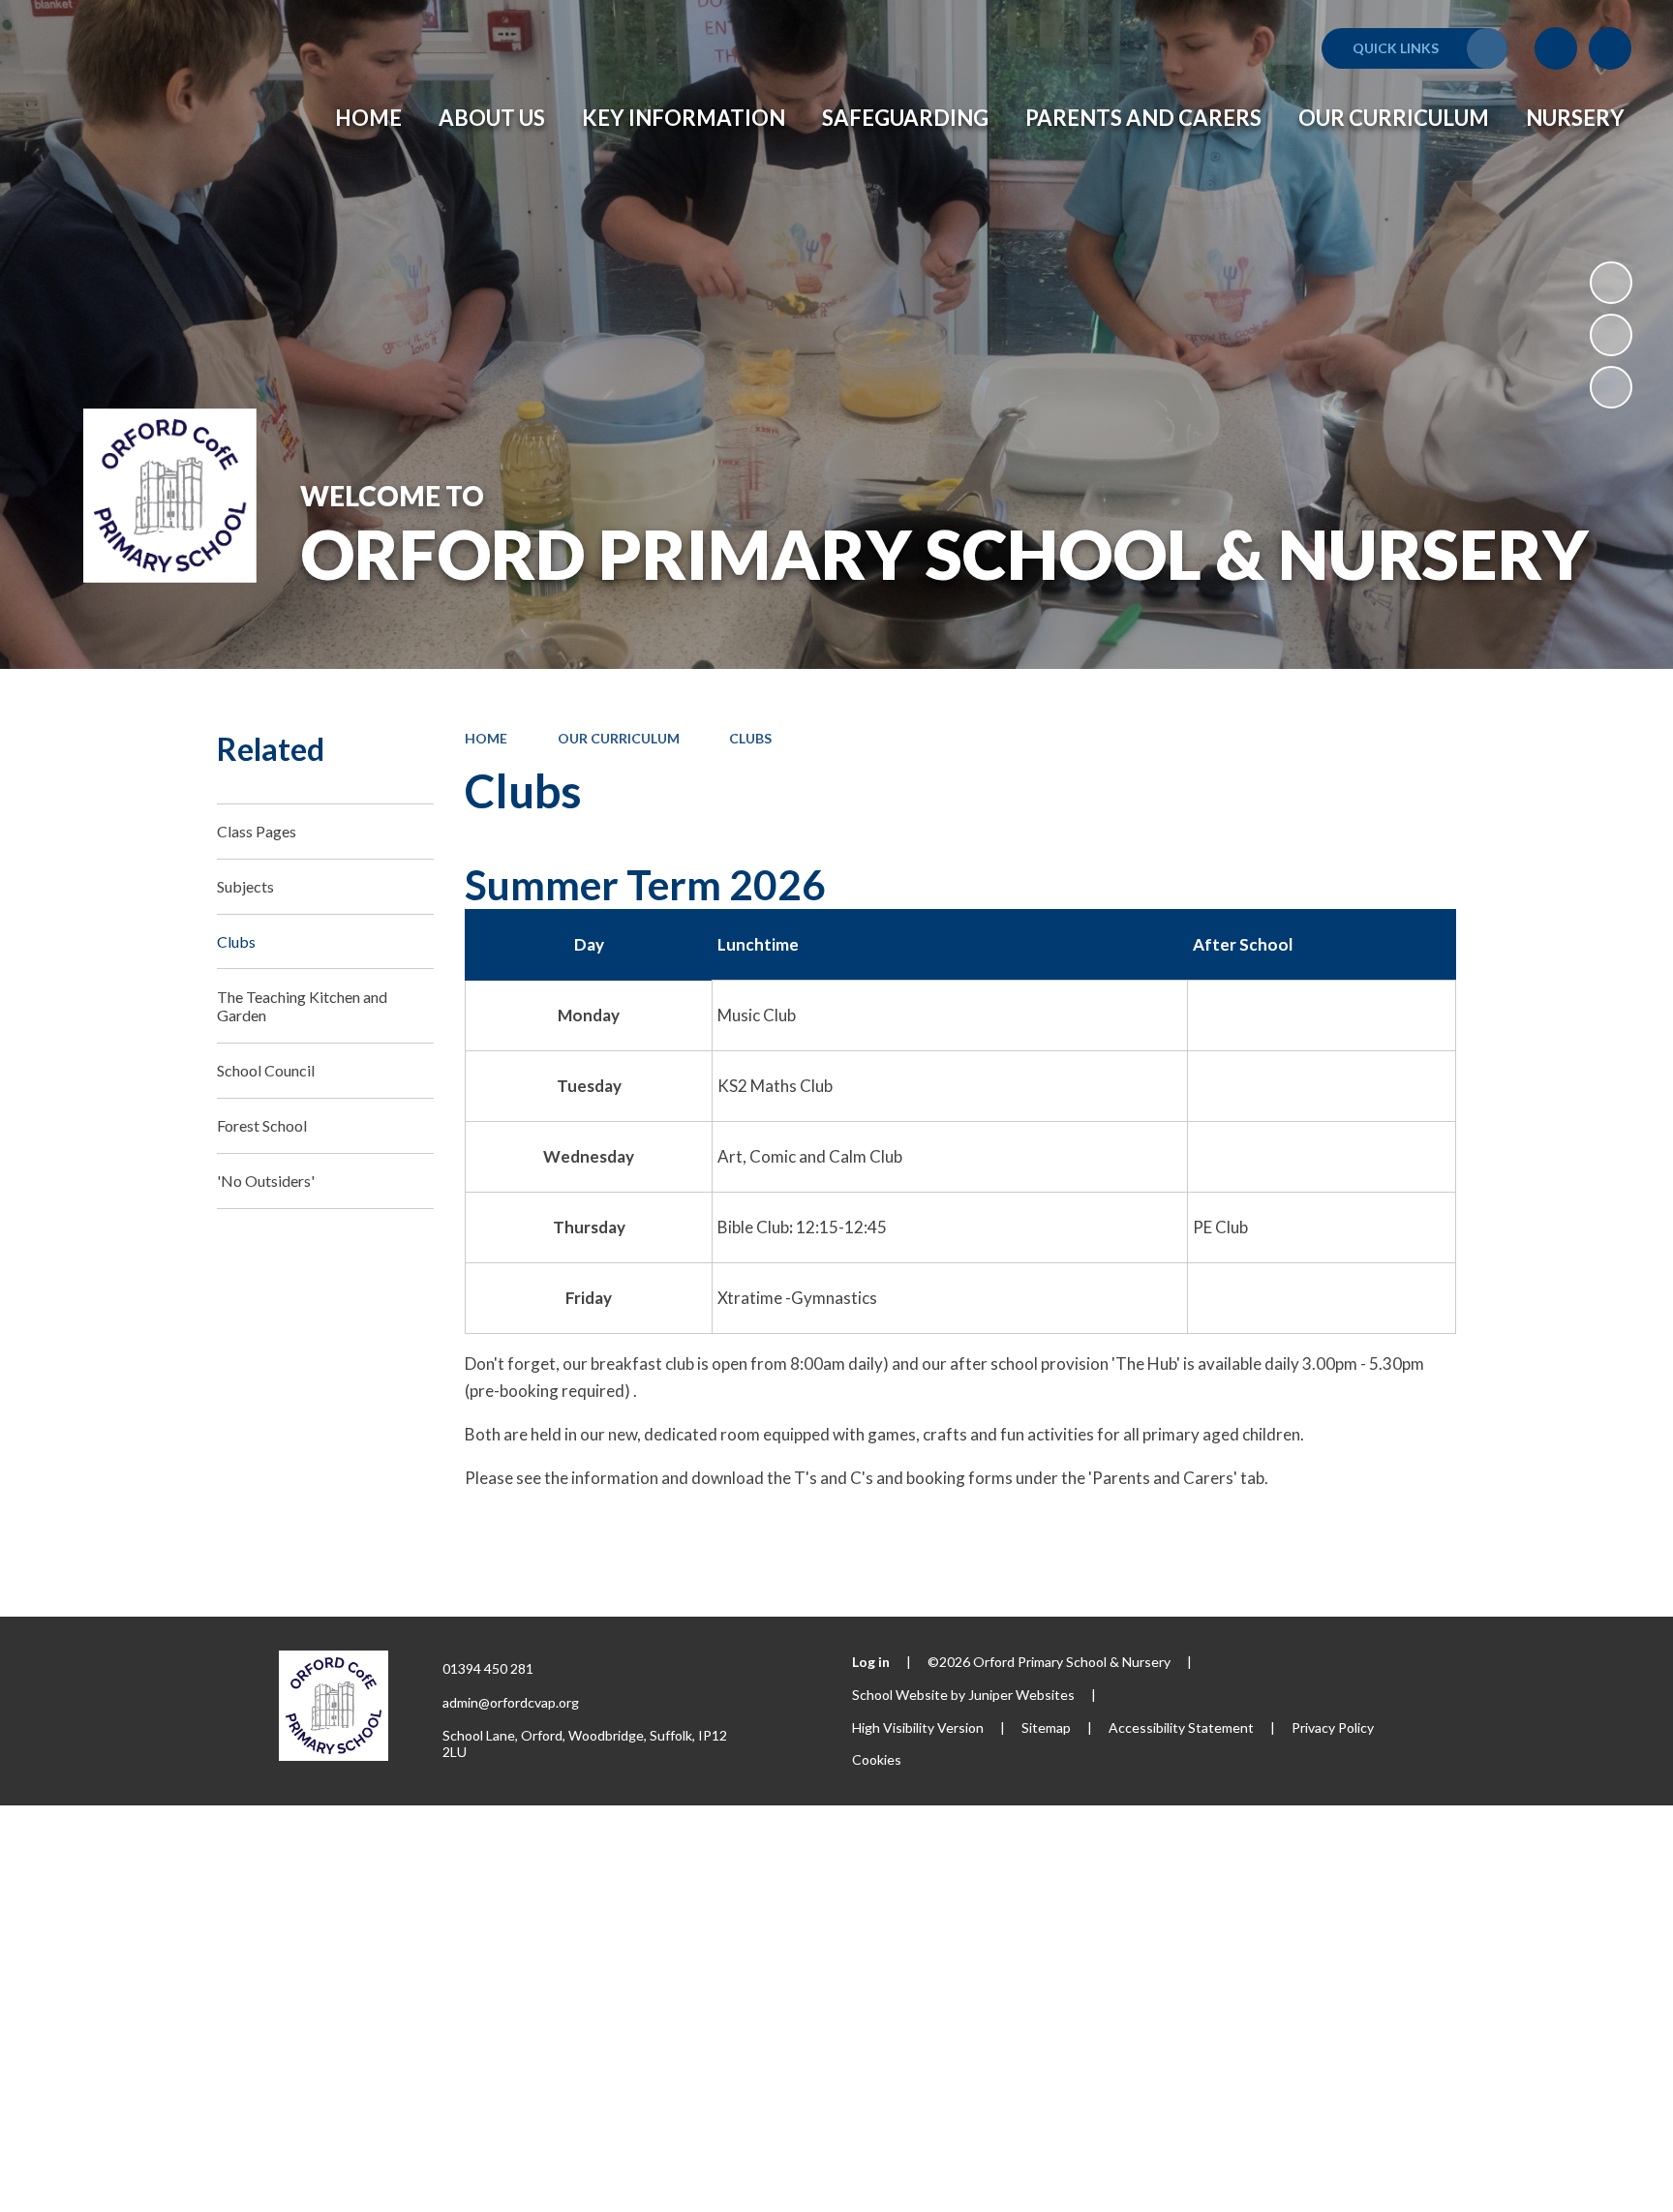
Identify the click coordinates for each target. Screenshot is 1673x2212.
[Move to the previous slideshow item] (1611, 335)
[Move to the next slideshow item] (1611, 387)
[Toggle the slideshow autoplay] (1611, 283)
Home (486, 738)
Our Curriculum (619, 738)
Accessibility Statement (1181, 1727)
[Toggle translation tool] (1556, 48)
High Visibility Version (918, 1727)
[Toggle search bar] (1610, 48)
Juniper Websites (1021, 1695)
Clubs (750, 738)
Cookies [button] (877, 1759)
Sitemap (1046, 1727)
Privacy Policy (1333, 1727)
